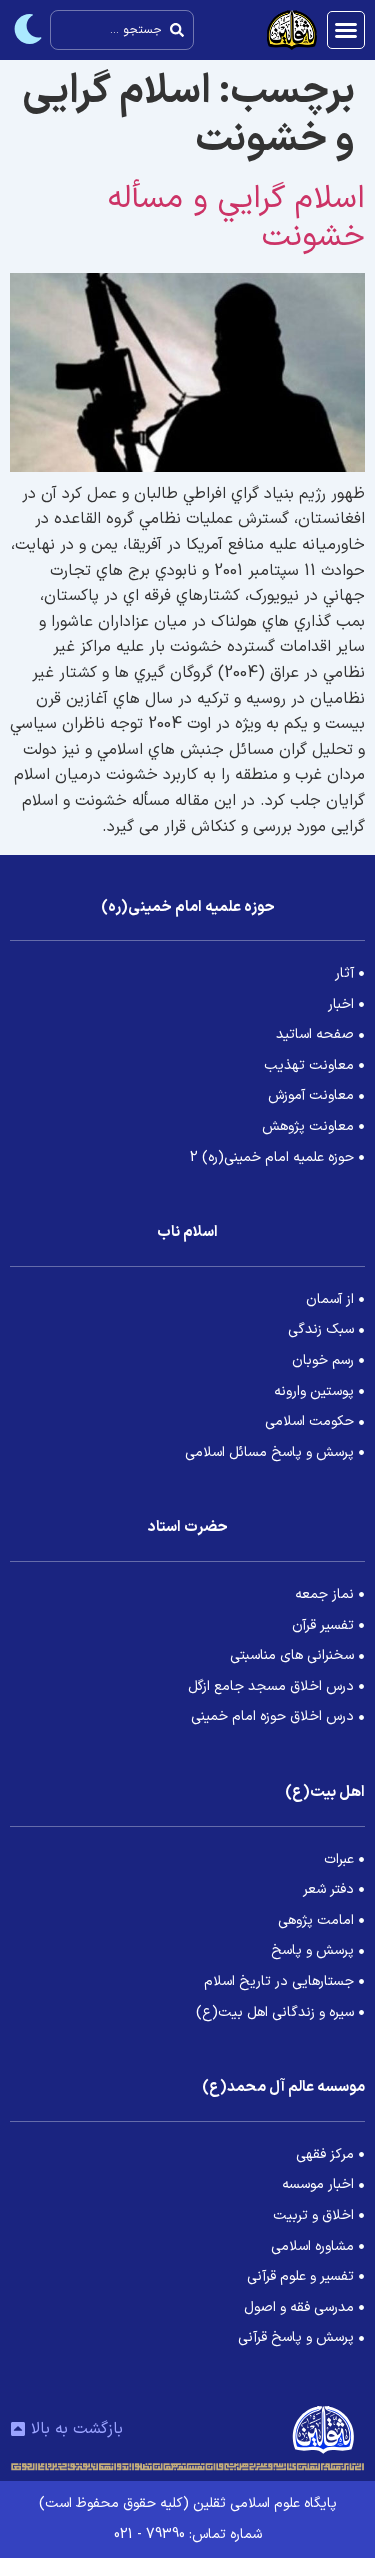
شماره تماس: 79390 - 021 (188, 2534)
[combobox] (122, 30)
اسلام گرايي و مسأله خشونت (236, 218)
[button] (346, 30)
